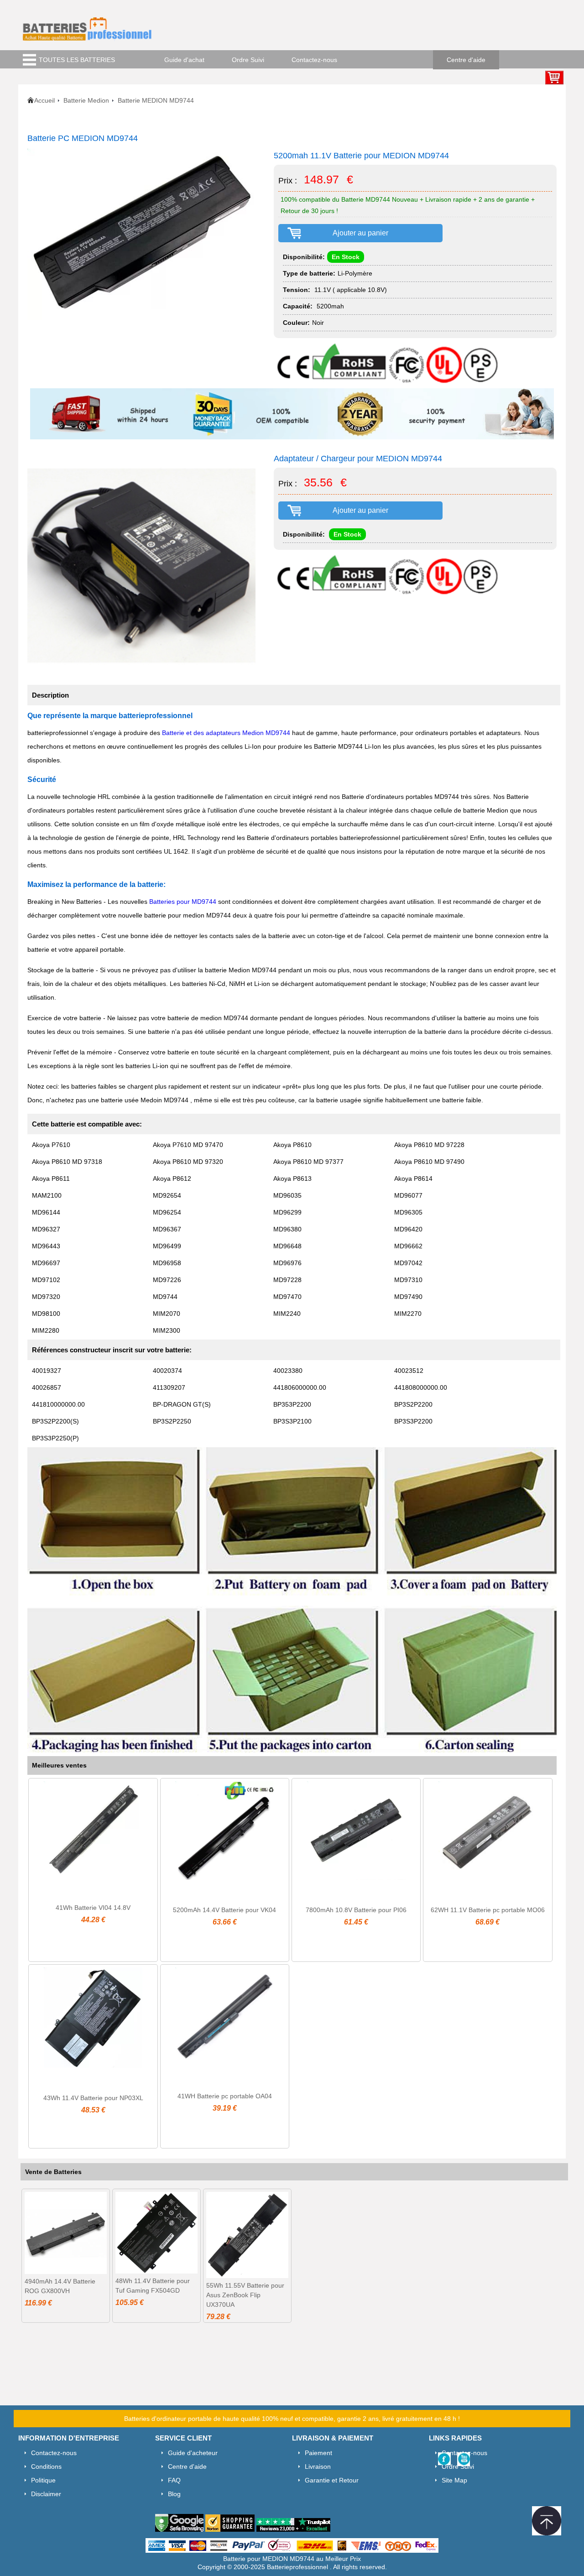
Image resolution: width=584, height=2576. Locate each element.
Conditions (46, 2466)
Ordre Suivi (248, 60)
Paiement (318, 2453)
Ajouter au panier (360, 233)
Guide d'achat (184, 60)
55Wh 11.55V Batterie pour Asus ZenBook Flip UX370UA (245, 2295)
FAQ (174, 2480)
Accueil (44, 100)
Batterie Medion (86, 100)
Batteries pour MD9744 (183, 902)
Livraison (318, 2466)
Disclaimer (46, 2494)
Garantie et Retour (332, 2480)
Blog (174, 2494)
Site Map (454, 2480)
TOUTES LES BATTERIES (77, 60)
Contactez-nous (314, 60)
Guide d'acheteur (193, 2453)
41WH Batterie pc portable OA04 (225, 2096)
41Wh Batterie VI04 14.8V (93, 1908)
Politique (43, 2480)
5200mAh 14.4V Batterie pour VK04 (224, 1910)
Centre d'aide (466, 60)
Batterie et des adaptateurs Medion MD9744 (226, 733)
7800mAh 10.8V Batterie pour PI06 (356, 1910)
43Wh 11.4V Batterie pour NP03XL (93, 2098)
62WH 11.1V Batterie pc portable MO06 (488, 1910)
